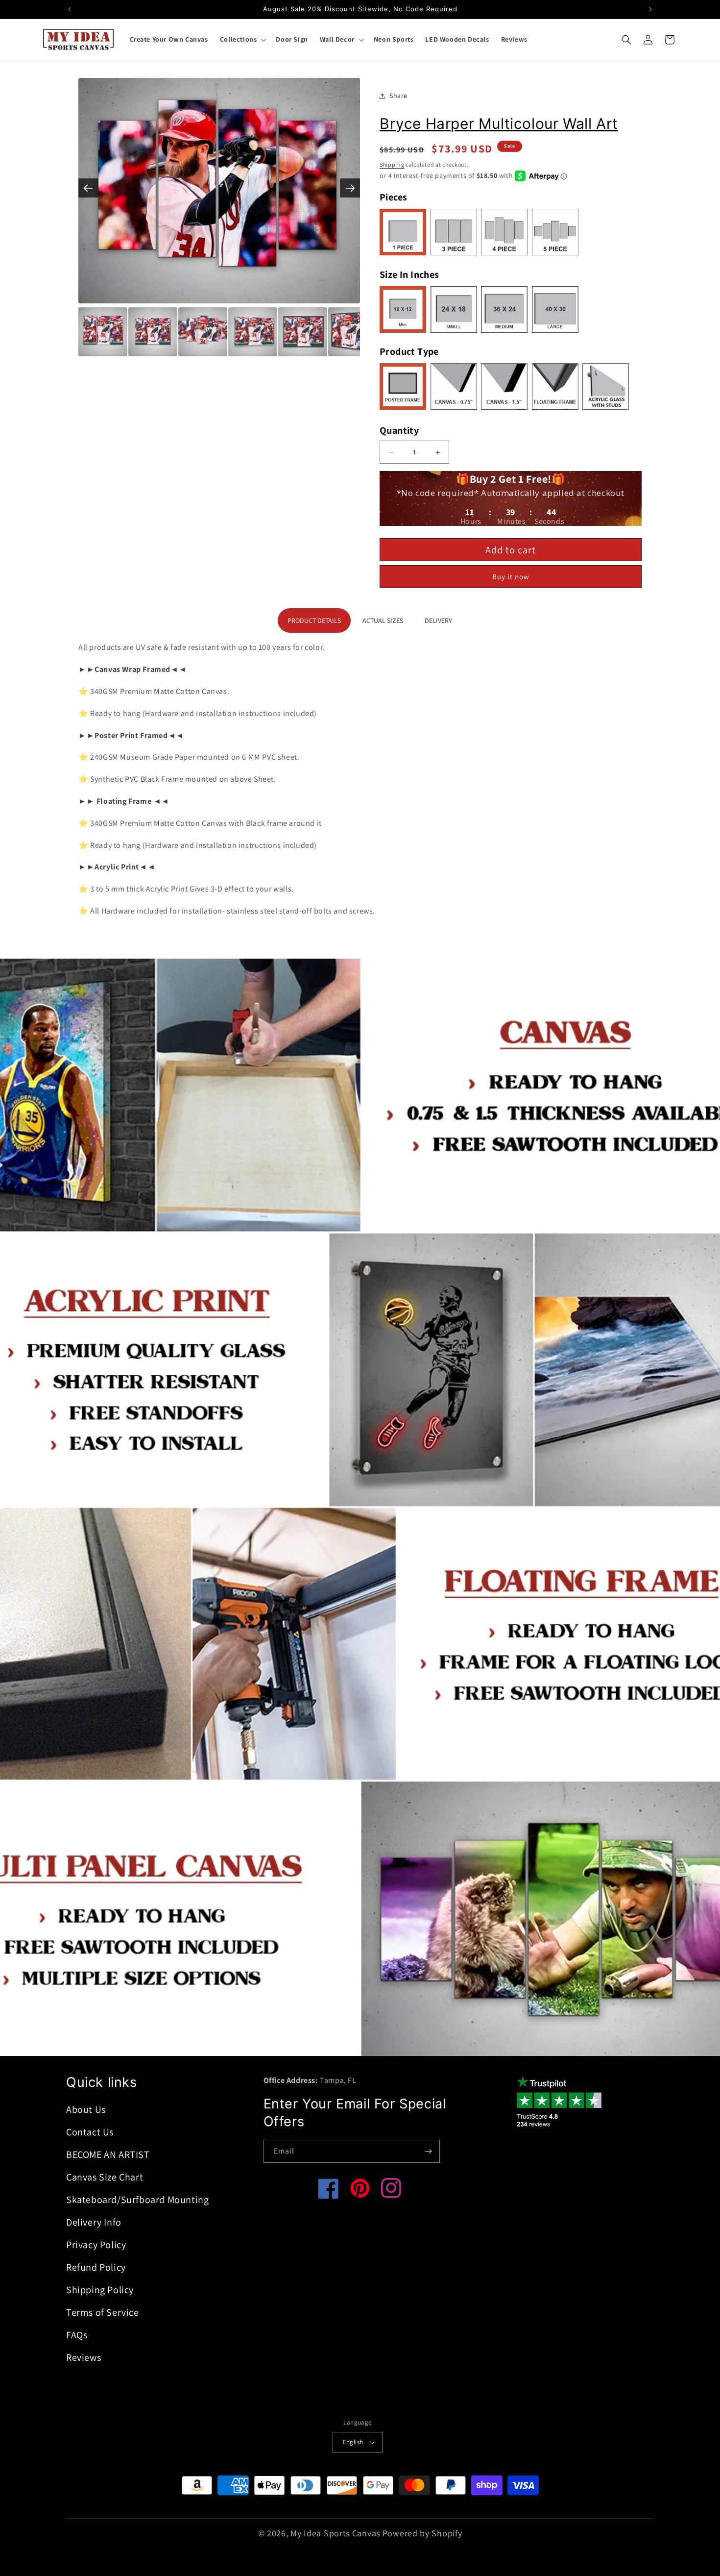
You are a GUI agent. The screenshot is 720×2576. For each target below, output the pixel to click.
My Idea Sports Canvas (335, 2533)
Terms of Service (103, 2312)
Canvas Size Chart (105, 2177)
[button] (242, 39)
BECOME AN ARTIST (108, 2155)
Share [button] (398, 96)
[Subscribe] (429, 2151)
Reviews (84, 2357)
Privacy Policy (96, 2245)
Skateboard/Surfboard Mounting (137, 2200)
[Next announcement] (650, 9)
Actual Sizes (383, 620)
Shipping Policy (100, 2290)
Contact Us (90, 2132)
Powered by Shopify (422, 2533)
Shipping (392, 164)
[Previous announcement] (70, 9)
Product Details (314, 620)
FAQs (77, 2335)
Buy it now (511, 577)
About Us (86, 2109)
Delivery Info (94, 2222)
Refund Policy (96, 2267)
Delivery (438, 620)
